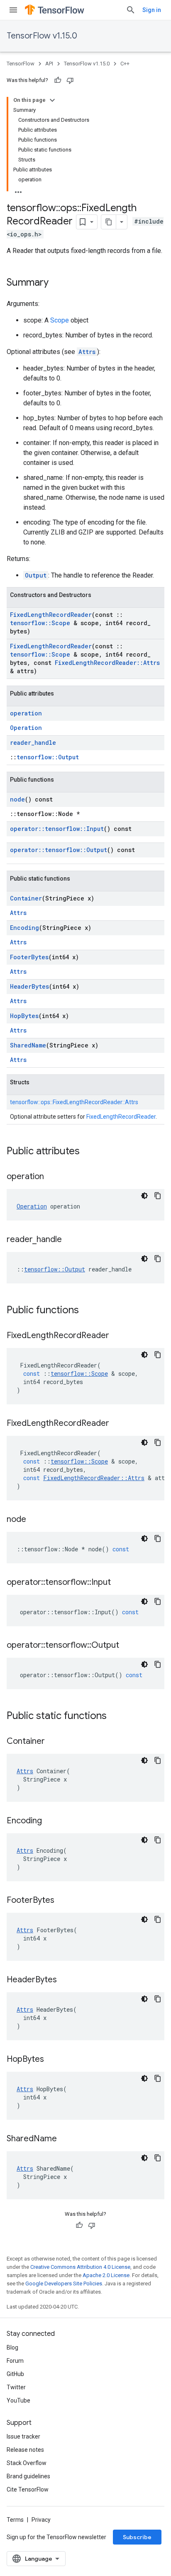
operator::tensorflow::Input (57, 829)
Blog (12, 2347)
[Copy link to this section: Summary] (57, 283)
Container (26, 898)
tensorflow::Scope (40, 623)
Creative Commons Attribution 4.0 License (80, 2267)
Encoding (24, 928)
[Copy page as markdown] (109, 222)
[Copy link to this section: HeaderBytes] (65, 1980)
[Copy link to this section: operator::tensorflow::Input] (119, 1583)
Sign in (152, 10)
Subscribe (137, 2537)
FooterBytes (29, 957)
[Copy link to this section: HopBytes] (52, 2060)
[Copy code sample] (158, 1196)
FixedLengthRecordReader (51, 615)
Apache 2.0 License (106, 2275)
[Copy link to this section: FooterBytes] (63, 1901)
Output (36, 575)
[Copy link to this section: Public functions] (87, 1311)
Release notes (25, 2450)
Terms (15, 2520)
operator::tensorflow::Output (59, 850)
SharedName (28, 1045)
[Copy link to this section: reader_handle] (70, 1240)
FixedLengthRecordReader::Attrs (107, 663)
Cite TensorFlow (28, 2489)
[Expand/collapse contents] (52, 100)
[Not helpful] (70, 80)
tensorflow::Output (48, 757)
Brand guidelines (28, 2476)
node (17, 799)
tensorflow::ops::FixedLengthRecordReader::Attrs (74, 1102)
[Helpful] (58, 80)
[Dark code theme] (144, 1196)
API (49, 64)
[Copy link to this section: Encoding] (50, 1821)
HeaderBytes (29, 986)
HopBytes (24, 1016)
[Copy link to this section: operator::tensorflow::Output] (127, 1646)
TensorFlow (21, 64)
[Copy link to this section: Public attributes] (88, 1152)
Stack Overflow (27, 2463)
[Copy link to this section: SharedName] (65, 2139)
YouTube (18, 2400)
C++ (125, 64)
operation (26, 713)
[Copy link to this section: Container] (53, 1742)
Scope (60, 320)
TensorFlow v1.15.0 (42, 36)
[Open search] (131, 10)
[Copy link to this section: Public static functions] (115, 1717)
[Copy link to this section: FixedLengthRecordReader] (117, 1336)
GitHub (15, 2374)
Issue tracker (23, 2436)
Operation (26, 728)
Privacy (41, 2520)
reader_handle (33, 743)
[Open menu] (13, 10)
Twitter (16, 2387)
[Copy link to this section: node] (34, 1520)
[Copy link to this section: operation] (52, 1177)
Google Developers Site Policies (64, 2283)
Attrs (87, 352)
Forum (15, 2361)
